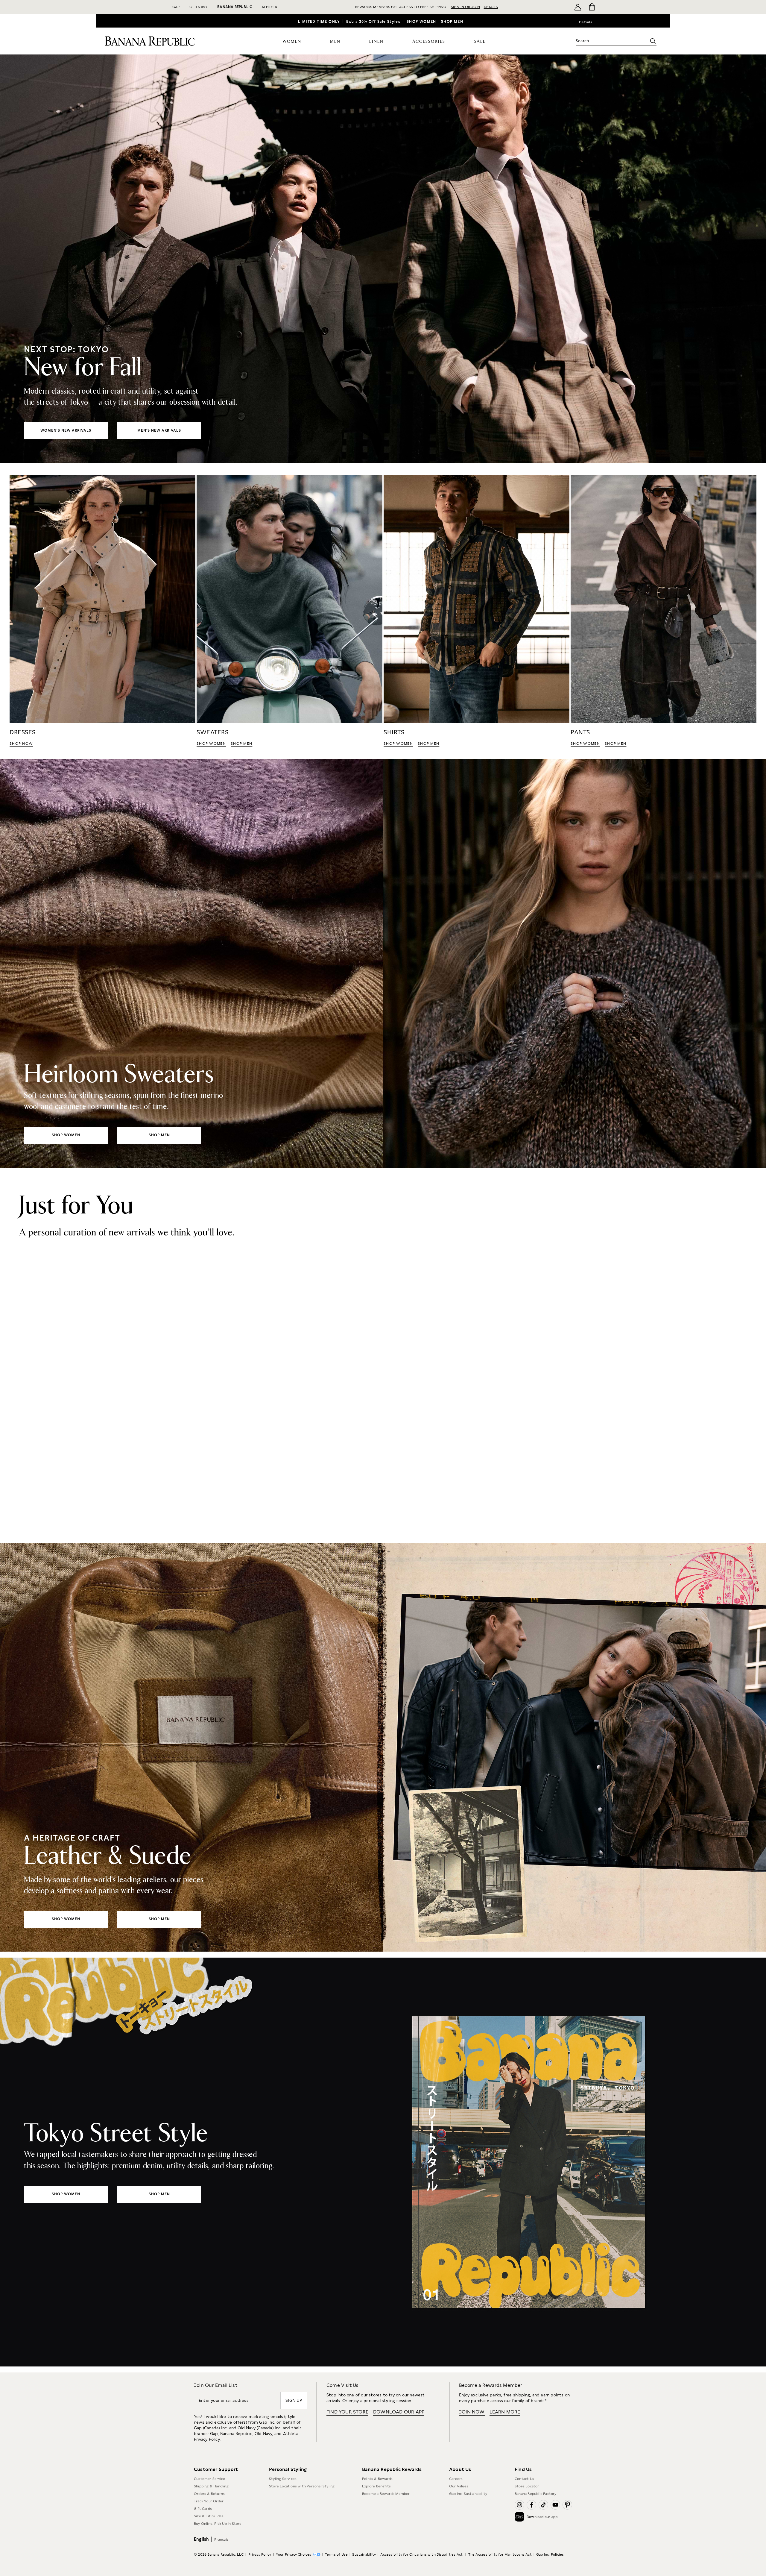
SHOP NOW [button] (21, 744)
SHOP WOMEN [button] (211, 744)
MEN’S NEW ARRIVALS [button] (159, 430)
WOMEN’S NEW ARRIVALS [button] (66, 430)
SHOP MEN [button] (241, 744)
